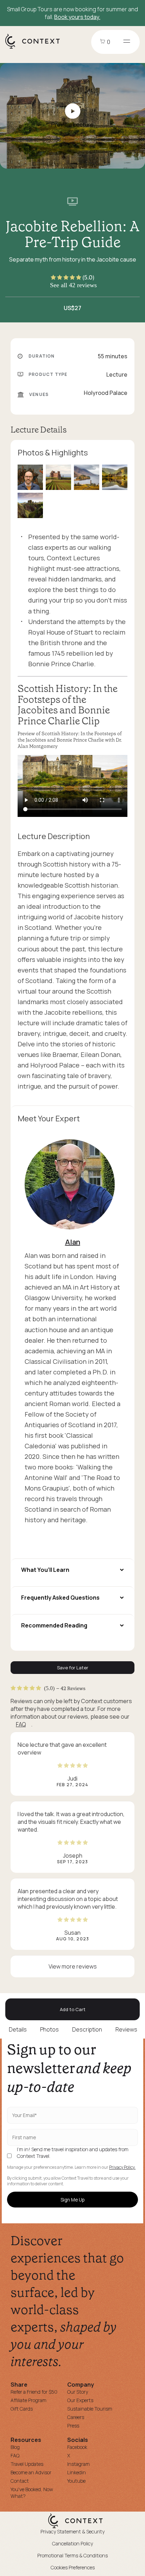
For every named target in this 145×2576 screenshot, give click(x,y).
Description (87, 2029)
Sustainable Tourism (90, 2409)
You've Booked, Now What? (32, 2493)
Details (18, 2029)
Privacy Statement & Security (72, 2531)
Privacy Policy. (122, 2167)
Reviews (126, 2029)
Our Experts (80, 2400)
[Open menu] (127, 42)
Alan (73, 1242)
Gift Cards (22, 2409)
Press (73, 2426)
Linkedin (77, 2472)
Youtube (76, 2481)
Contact (20, 2481)
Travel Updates (27, 2464)
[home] (36, 48)
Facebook (77, 2447)
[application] (72, 786)
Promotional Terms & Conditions (72, 2555)
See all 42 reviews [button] (73, 285)
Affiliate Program (29, 2400)
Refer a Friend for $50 (34, 2392)
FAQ (21, 1724)
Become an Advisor (31, 2472)
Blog (15, 2447)
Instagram (78, 2464)
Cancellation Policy (72, 2543)
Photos (49, 2029)
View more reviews (73, 1966)
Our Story (78, 2392)
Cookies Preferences (73, 2567)
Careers (76, 2417)
